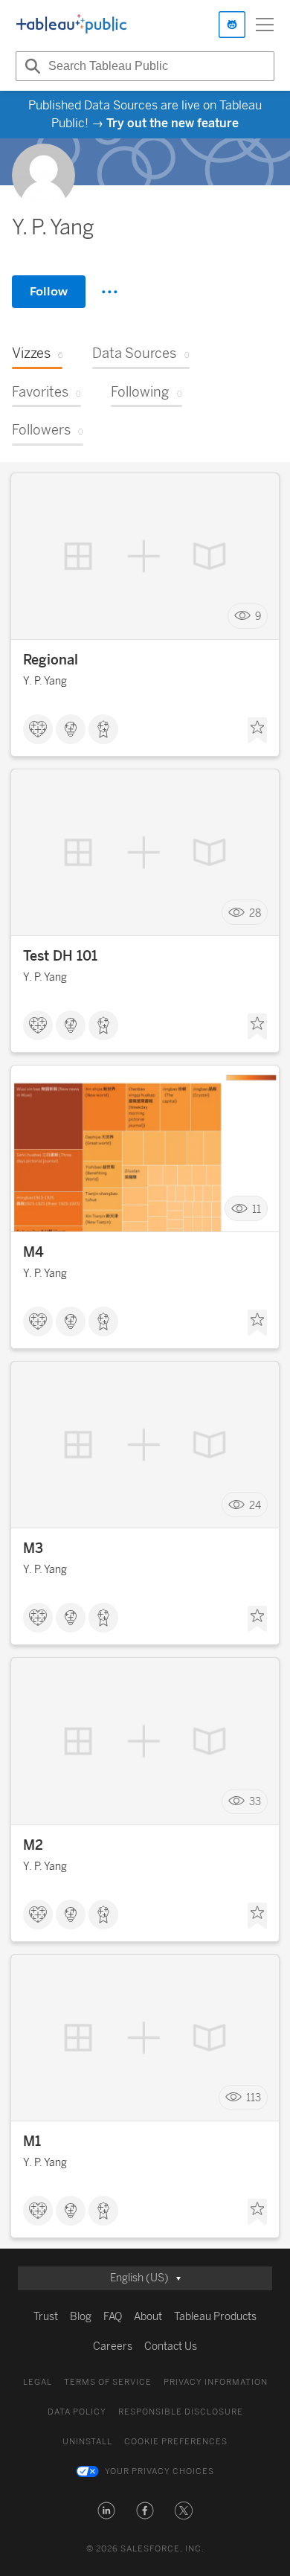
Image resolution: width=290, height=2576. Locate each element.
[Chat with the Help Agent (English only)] (232, 25)
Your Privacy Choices (159, 2471)
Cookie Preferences (176, 2442)
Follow (49, 291)
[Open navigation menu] (265, 25)
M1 (32, 2141)
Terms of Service (108, 2382)
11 (257, 1209)
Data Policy (77, 2412)
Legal (38, 2382)
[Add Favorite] (257, 731)
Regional (51, 660)
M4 (33, 1252)
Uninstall (87, 2442)
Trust (46, 2317)
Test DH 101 (60, 956)
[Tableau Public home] (71, 25)
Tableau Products (215, 2317)
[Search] (30, 66)
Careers (113, 2346)
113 (254, 2098)
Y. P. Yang (45, 681)
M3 (33, 1548)
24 (255, 1505)
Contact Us (171, 2346)
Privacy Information (216, 2382)
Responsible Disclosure (181, 2412)
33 (255, 1802)
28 (255, 913)
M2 (33, 1845)
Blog (81, 2317)
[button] (106, 2511)
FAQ (113, 2317)
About (148, 2317)
